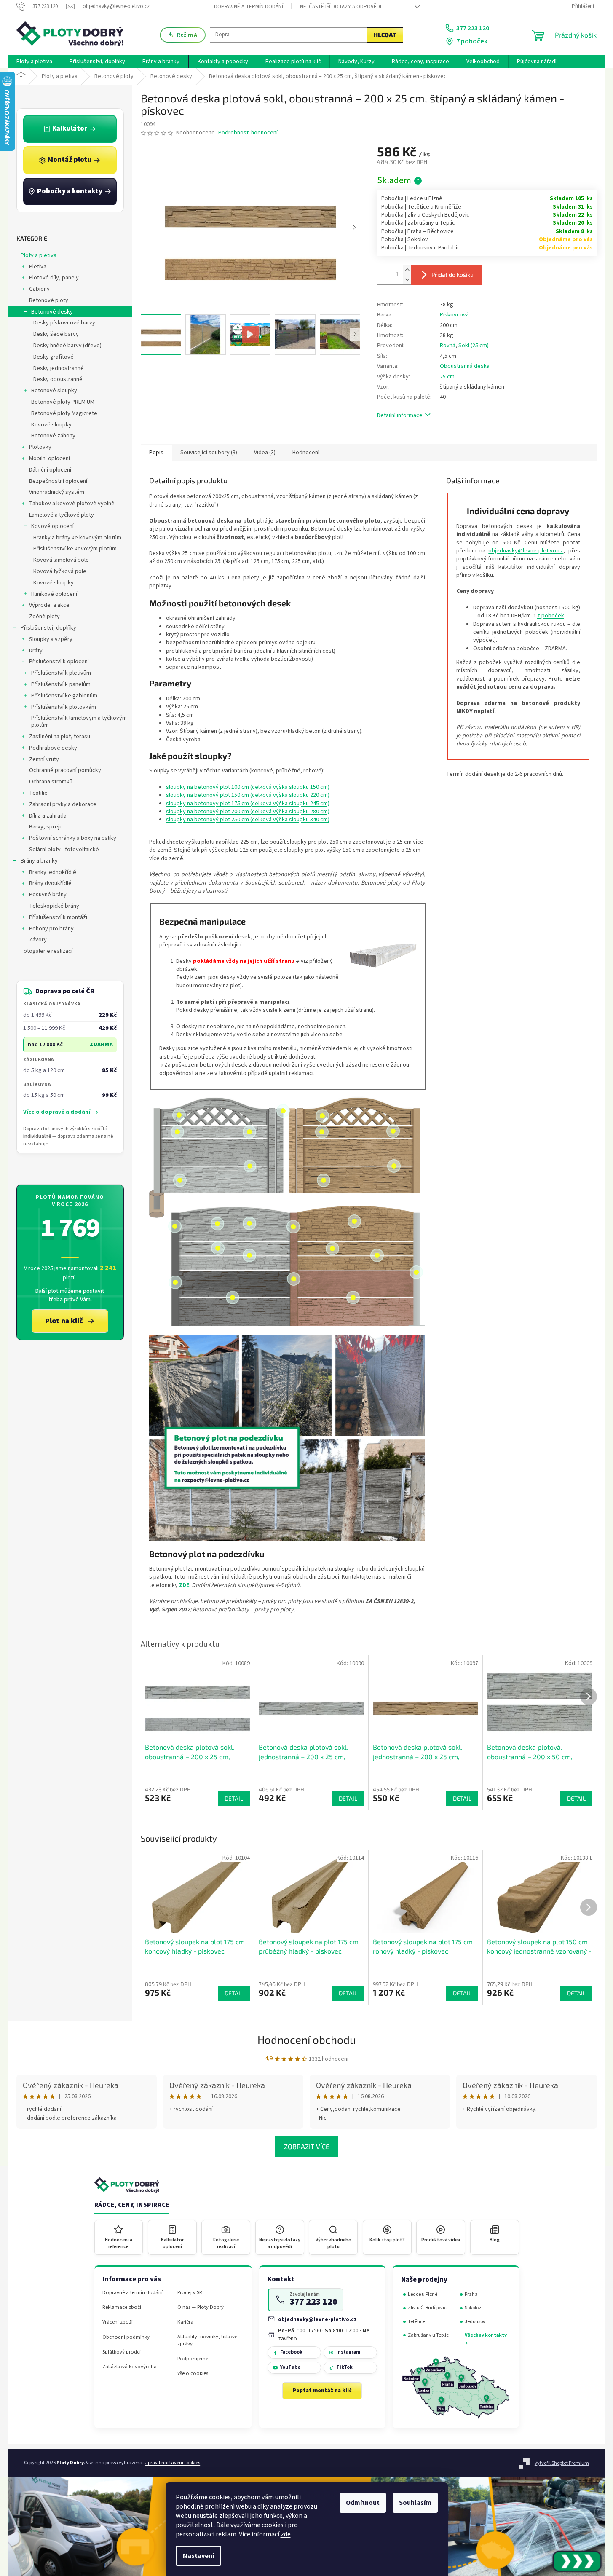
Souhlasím (415, 2503)
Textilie (38, 793)
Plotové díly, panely (54, 278)
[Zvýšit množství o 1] (407, 270)
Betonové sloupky (54, 391)
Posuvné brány (48, 895)
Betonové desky (52, 312)
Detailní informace (400, 415)
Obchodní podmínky (126, 2337)
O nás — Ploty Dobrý (201, 2307)
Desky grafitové (54, 357)
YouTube (290, 2367)
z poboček (551, 616)
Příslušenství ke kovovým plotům (75, 549)
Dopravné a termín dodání (249, 7)
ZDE (184, 1585)
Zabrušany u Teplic (428, 2335)
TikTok (344, 2367)
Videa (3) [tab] (265, 453)
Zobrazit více (307, 2146)
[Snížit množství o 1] (407, 280)
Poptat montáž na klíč (322, 2391)
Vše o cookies (193, 2374)
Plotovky (40, 447)
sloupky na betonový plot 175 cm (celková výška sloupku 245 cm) (248, 804)
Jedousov (475, 2322)
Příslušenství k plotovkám (64, 707)
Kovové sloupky (51, 425)
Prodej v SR (190, 2293)
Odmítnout (363, 2503)
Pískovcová (454, 315)
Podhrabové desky (53, 748)
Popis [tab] (156, 453)
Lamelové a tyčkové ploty (62, 515)
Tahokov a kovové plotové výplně (72, 504)
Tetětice (416, 2322)
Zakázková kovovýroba (130, 2367)
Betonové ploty (49, 300)
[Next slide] (354, 228)
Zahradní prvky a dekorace (63, 804)
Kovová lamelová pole (61, 560)
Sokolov (473, 2308)
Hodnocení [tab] (306, 453)
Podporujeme (193, 2359)
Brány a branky (39, 861)
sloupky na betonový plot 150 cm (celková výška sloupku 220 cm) (248, 795)
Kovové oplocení (52, 526)
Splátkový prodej (122, 2352)
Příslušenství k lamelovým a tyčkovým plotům (79, 722)
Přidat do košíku (452, 275)
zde (286, 2534)
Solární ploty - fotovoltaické (64, 850)
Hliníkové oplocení (54, 594)
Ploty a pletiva (39, 255)
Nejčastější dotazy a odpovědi (341, 7)
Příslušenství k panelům (61, 684)
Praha (471, 2294)
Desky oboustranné (58, 379)
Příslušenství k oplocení (59, 662)
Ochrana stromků (51, 782)
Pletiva (38, 267)
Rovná (448, 346)
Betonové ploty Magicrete (64, 413)
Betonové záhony (53, 436)
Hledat (385, 35)
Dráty (36, 651)
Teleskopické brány (54, 906)
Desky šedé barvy (56, 334)
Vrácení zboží (118, 2322)
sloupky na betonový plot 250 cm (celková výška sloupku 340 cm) (248, 820)
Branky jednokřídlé (53, 872)
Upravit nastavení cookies (172, 2463)
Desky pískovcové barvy (64, 323)
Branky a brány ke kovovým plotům (77, 538)
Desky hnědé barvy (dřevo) (67, 346)
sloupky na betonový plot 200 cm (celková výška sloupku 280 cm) (248, 812)
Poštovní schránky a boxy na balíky (73, 838)
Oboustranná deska (465, 366)
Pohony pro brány (51, 929)
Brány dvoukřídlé (50, 883)
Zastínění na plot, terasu (60, 737)
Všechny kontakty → (486, 2339)
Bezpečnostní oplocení (58, 481)
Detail (234, 1993)
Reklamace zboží (122, 2307)
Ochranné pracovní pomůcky (65, 770)
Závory (38, 940)
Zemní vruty (44, 759)
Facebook (291, 2352)
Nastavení (198, 2556)
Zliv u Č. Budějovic (427, 2308)
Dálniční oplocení (50, 470)
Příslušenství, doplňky (48, 628)
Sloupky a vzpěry (51, 639)
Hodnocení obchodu (307, 2039)
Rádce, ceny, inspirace (132, 2205)
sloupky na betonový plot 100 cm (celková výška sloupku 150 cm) (248, 787)
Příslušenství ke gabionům (64, 696)
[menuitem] (34, 62)
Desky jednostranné (59, 368)
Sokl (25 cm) (474, 346)
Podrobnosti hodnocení (248, 133)
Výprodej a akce (49, 605)
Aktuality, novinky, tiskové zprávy (207, 2340)
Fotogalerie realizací (47, 951)
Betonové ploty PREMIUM (63, 402)
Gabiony (39, 289)
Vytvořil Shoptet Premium (562, 2463)
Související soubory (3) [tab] (209, 453)
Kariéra (185, 2322)
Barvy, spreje (46, 827)
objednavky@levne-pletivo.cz (526, 551)
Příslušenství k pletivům (61, 673)
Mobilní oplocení (50, 458)
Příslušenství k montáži (58, 917)
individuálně (37, 1136)
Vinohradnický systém (57, 492)
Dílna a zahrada (48, 816)
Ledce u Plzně (423, 2294)
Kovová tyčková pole (60, 571)
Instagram (348, 2352)
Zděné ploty (44, 617)
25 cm (447, 377)
